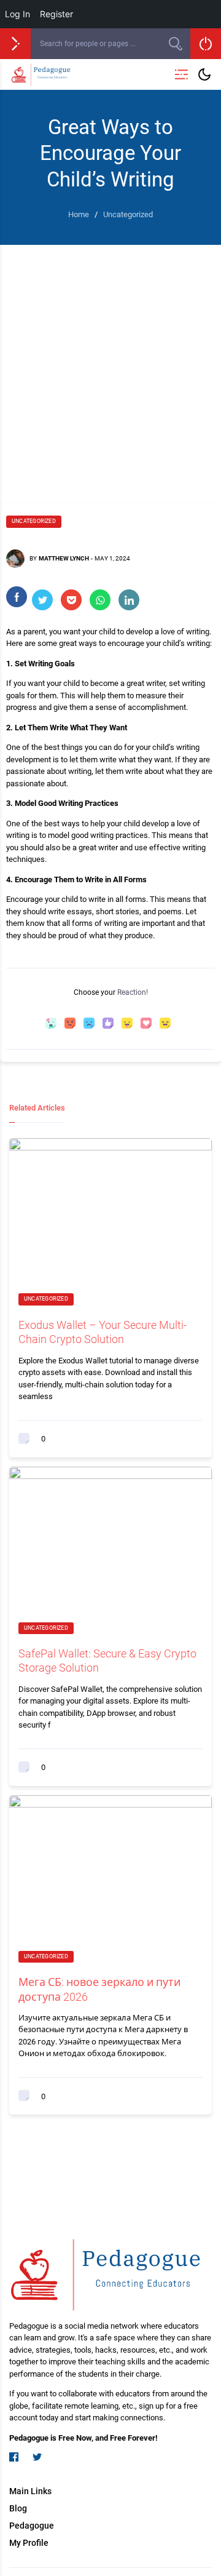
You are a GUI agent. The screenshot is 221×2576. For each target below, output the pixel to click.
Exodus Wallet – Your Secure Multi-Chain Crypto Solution (103, 1332)
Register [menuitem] (56, 14)
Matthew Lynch (64, 558)
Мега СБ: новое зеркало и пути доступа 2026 (99, 1989)
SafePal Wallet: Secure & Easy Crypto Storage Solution (107, 1661)
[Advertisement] (110, 362)
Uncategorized (34, 521)
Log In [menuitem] (17, 14)
